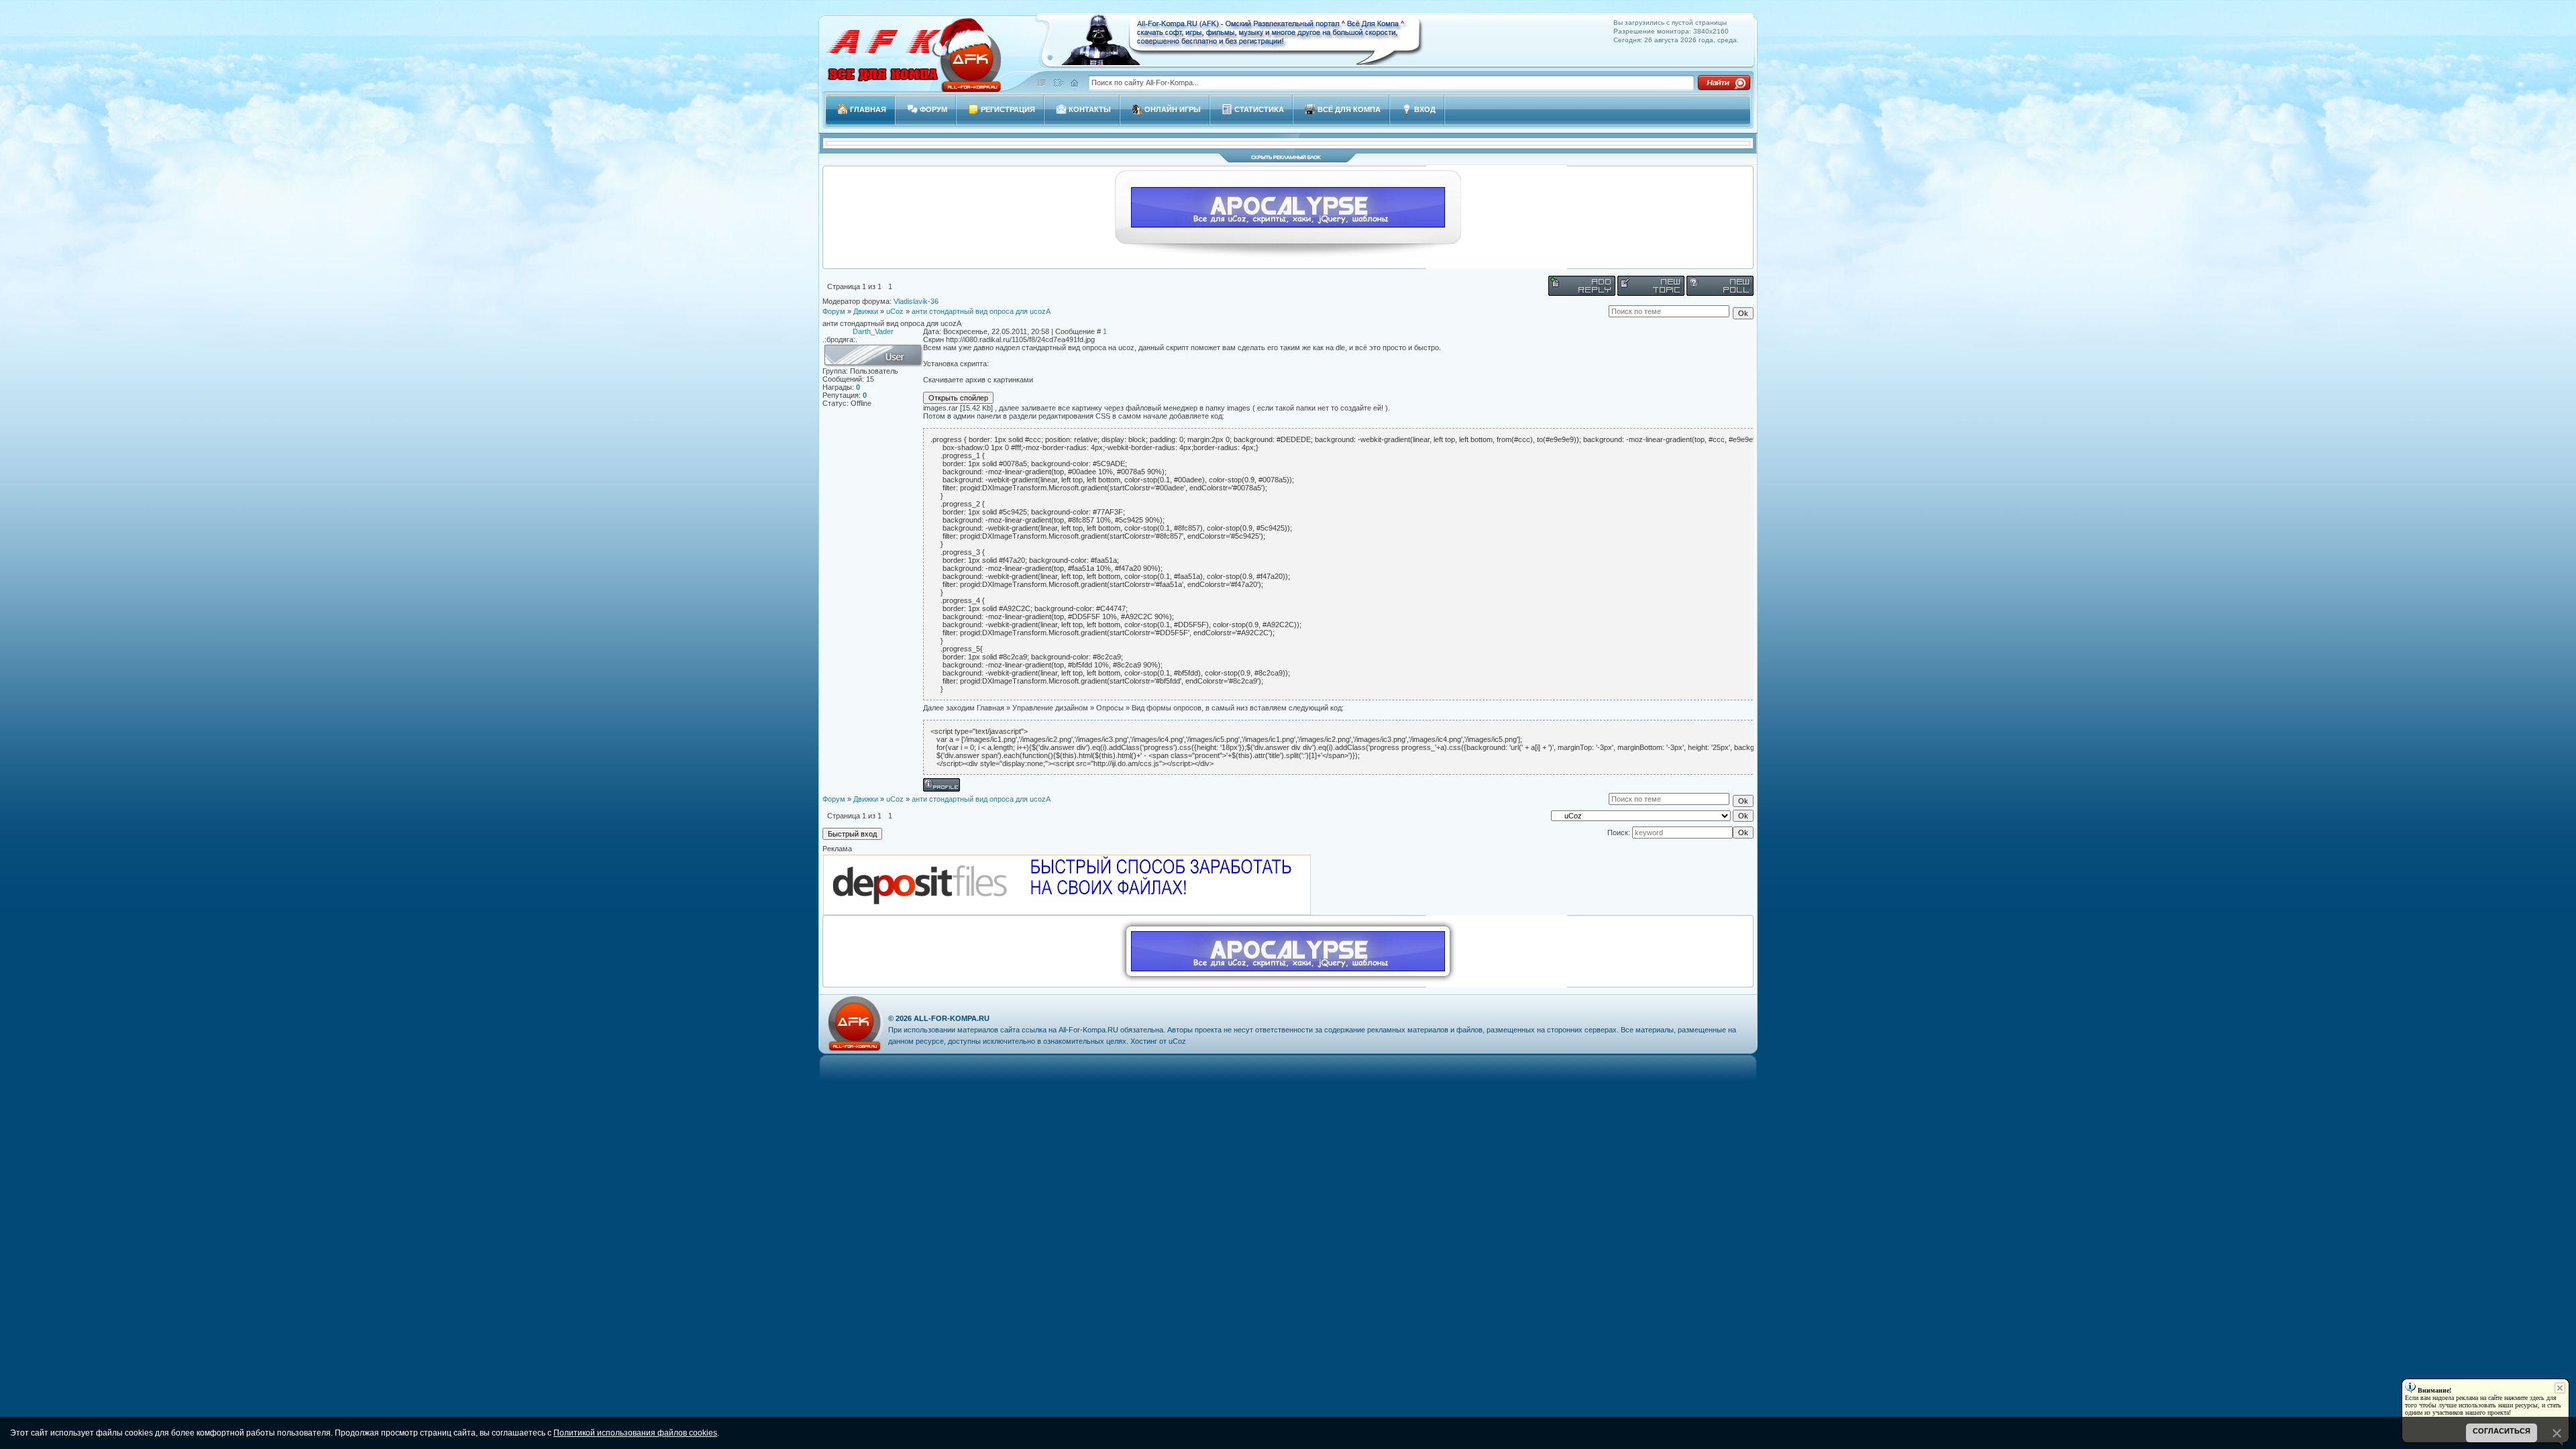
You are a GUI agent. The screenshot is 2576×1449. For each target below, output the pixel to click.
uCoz (895, 311)
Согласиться (2502, 1431)
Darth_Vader (873, 331)
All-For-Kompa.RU (952, 1018)
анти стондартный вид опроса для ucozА (981, 311)
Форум (834, 311)
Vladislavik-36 (916, 301)
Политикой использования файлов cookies (635, 1433)
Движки (866, 311)
